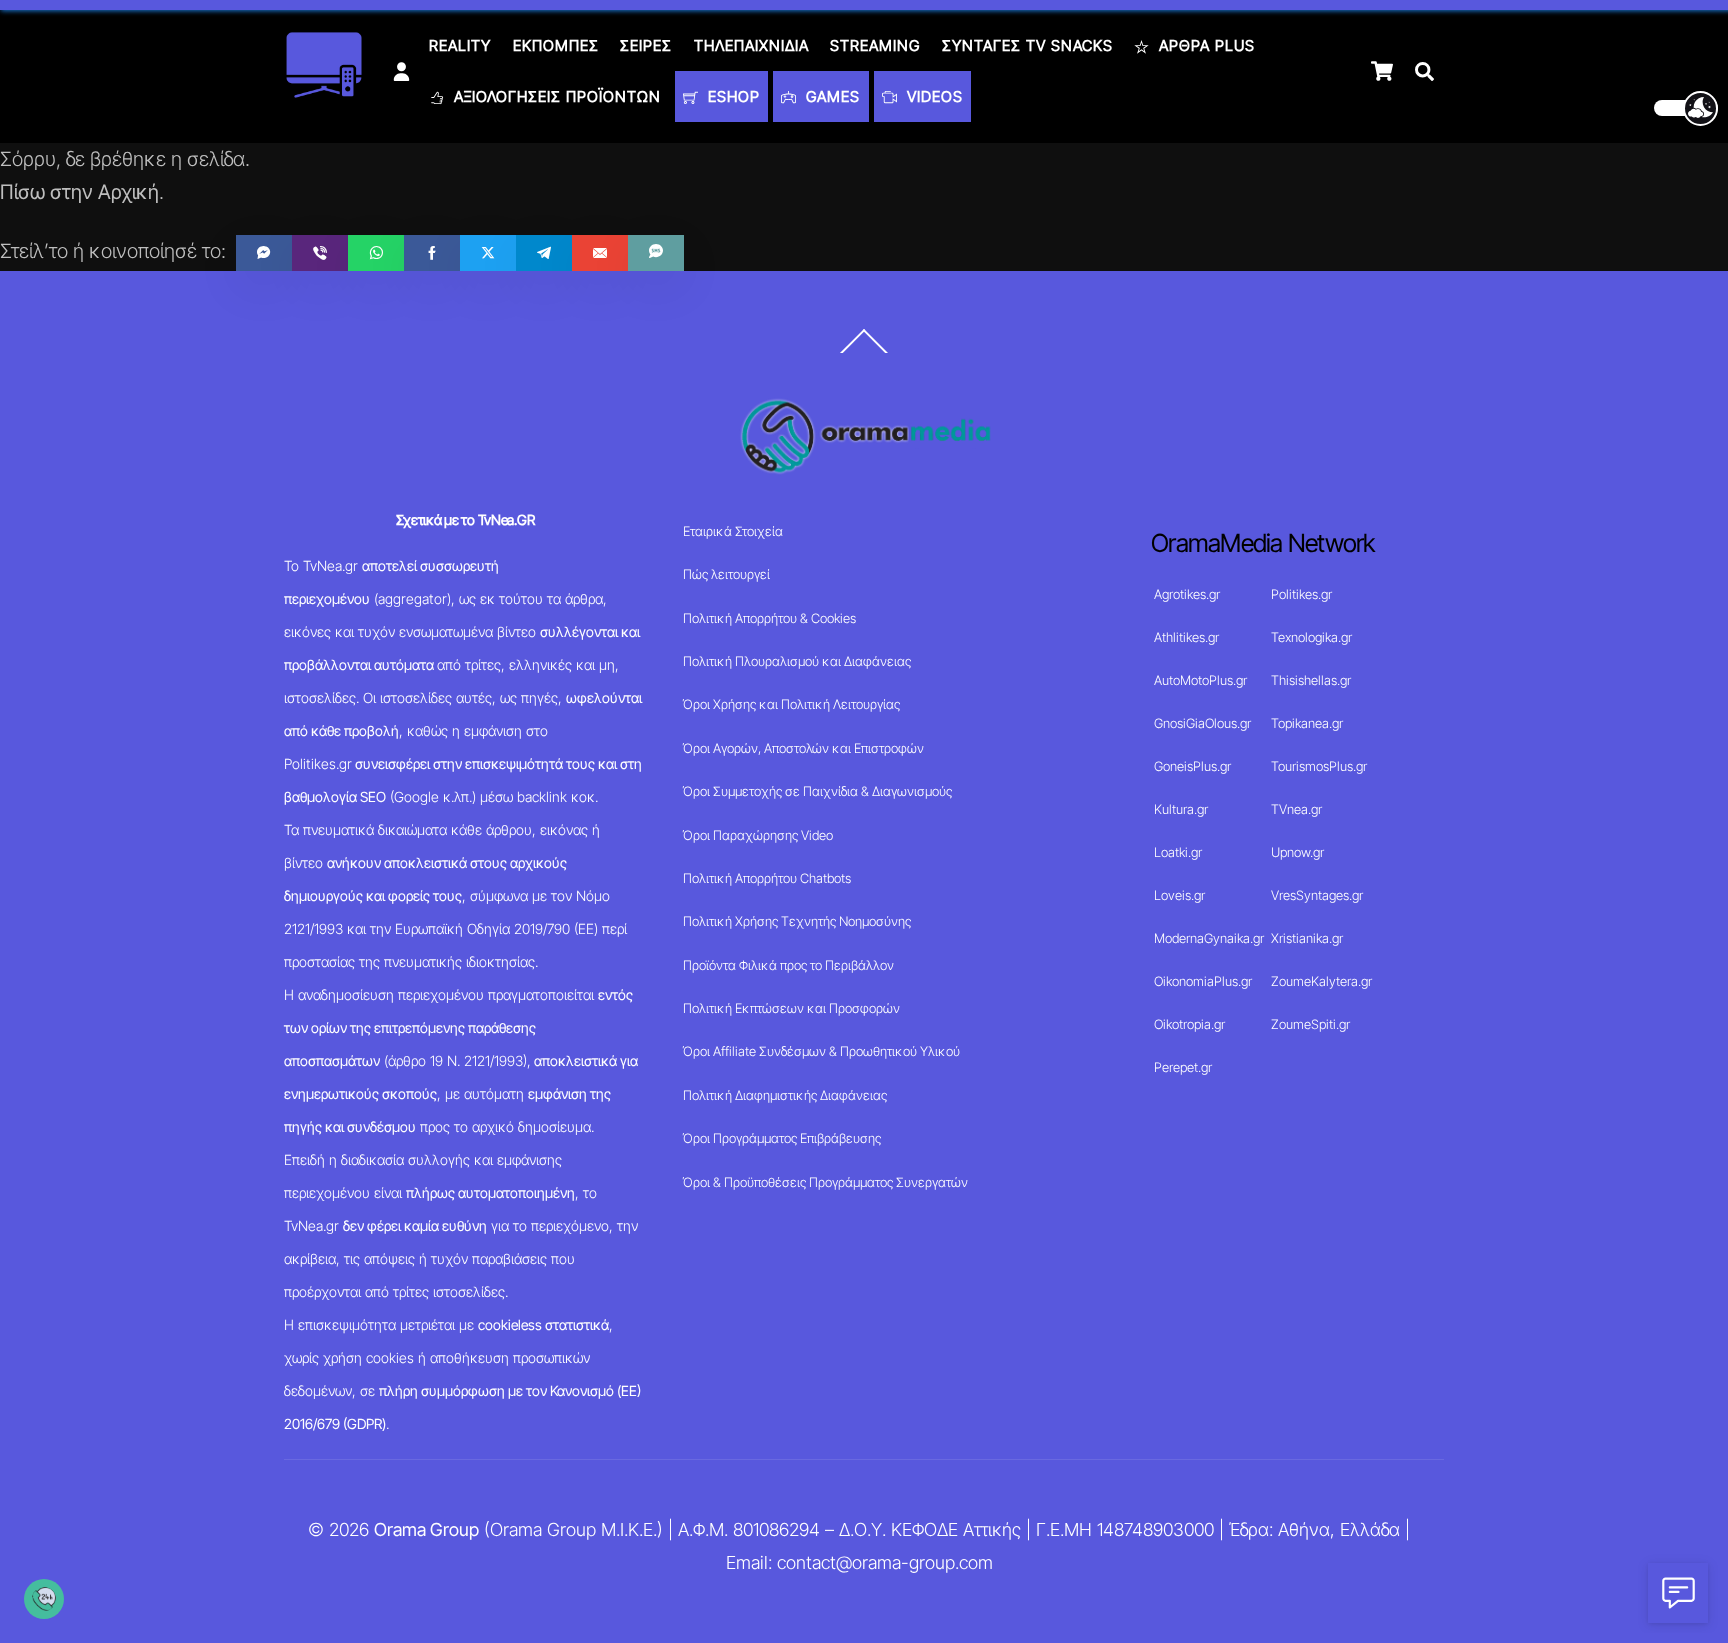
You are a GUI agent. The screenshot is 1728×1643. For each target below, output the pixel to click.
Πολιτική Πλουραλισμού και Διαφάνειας (797, 661)
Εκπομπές (556, 45)
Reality (460, 45)
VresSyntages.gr (1317, 895)
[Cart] (1382, 71)
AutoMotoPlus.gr (1200, 680)
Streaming (875, 45)
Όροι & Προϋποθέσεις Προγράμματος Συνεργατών (825, 1182)
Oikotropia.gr (1189, 1024)
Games (830, 96)
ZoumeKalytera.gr (1321, 981)
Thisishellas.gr (1311, 680)
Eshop (731, 96)
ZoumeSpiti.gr (1310, 1024)
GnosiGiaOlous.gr (1202, 723)
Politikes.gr (1301, 594)
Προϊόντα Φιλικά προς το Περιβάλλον (788, 965)
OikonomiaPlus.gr (1203, 981)
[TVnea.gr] (324, 91)
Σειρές (646, 45)
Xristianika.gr (1307, 938)
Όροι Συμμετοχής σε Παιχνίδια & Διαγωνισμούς (817, 791)
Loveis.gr (1179, 895)
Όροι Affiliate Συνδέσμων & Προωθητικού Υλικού (821, 1051)
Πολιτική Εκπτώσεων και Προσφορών (791, 1008)
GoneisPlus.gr (1192, 766)
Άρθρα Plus (1204, 45)
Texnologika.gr (1311, 637)
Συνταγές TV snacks (1027, 45)
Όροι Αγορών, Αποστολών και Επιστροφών (803, 748)
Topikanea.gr (1307, 723)
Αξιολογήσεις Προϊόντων (555, 96)
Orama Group (426, 1529)
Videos (932, 96)
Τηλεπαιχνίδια (751, 45)
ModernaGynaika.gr (1209, 938)
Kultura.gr (1181, 809)
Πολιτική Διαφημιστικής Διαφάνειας (785, 1095)
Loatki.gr (1178, 852)
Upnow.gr (1297, 852)
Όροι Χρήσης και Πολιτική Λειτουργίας (791, 704)
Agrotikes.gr (1187, 594)
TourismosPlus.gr (1319, 766)
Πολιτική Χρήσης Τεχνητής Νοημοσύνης (797, 921)
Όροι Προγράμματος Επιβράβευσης (782, 1138)
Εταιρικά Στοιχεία (733, 531)
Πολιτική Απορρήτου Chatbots (767, 878)
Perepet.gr (1183, 1067)
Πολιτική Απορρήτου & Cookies (769, 618)
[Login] (401, 71)
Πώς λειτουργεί (726, 574)
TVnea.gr (1296, 809)
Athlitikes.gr (1186, 637)
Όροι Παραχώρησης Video (758, 835)
